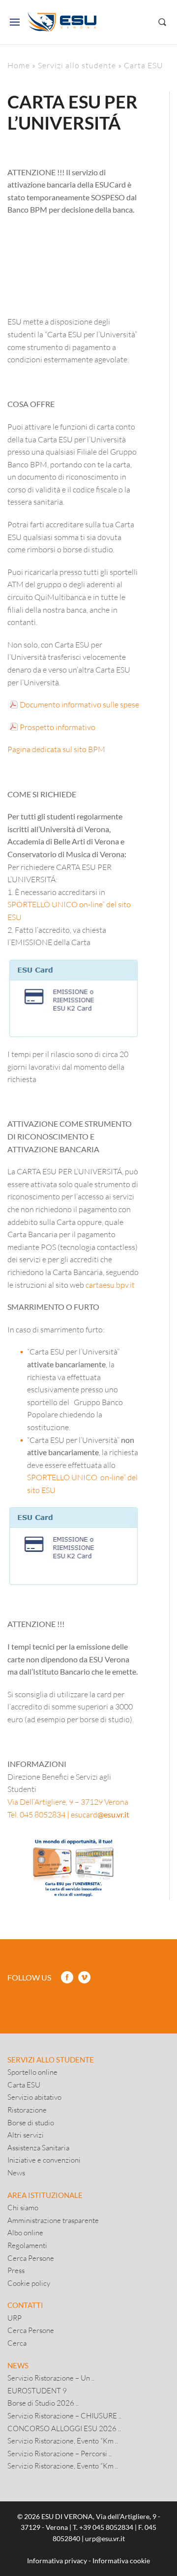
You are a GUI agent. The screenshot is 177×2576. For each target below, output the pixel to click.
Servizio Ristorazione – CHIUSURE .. (64, 2415)
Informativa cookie (121, 2561)
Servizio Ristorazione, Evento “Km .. (63, 2440)
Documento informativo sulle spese (79, 704)
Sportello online (32, 2072)
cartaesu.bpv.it (110, 1285)
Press (16, 2270)
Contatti (25, 2305)
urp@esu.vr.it (105, 2538)
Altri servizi (26, 2135)
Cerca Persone (31, 2258)
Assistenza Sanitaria (38, 2147)
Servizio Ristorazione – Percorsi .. (59, 2453)
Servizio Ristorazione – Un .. (51, 2378)
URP (15, 2318)
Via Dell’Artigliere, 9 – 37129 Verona (68, 1802)
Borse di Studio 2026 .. (43, 2403)
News (16, 2172)
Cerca (17, 2343)
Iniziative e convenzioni (44, 2160)
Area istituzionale (45, 2195)
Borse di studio (31, 2122)
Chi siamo (23, 2207)
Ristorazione (27, 2110)
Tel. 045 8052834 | (38, 1814)
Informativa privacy (57, 2561)
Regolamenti (27, 2245)
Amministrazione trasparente (53, 2220)
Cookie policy (29, 2283)
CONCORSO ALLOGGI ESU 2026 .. (64, 2428)
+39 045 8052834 (106, 2527)
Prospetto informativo (58, 727)
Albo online (25, 2232)
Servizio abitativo (34, 2097)
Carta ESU (24, 2085)
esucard (100, 1814)
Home (19, 65)
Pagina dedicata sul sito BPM (56, 749)
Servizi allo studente (77, 65)
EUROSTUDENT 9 (37, 2390)
